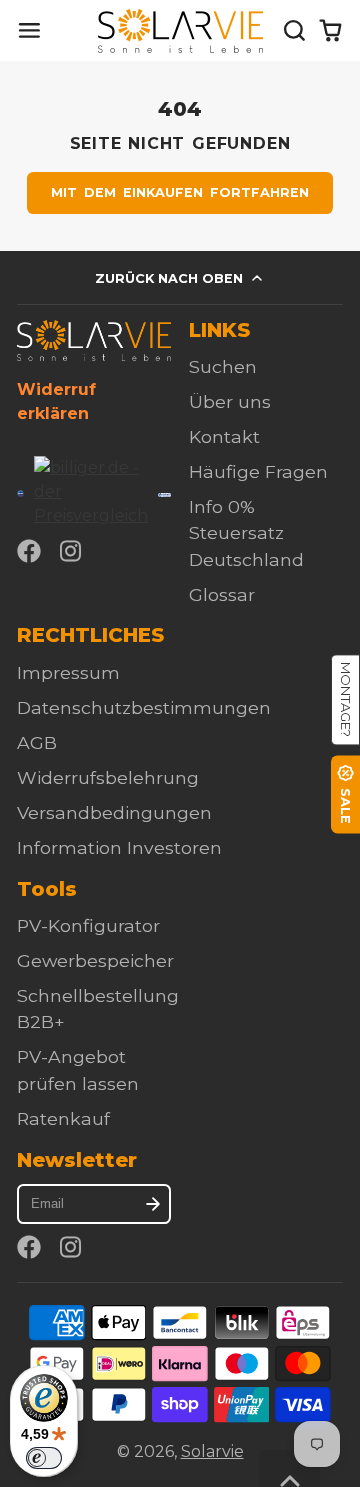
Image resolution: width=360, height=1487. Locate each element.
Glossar (222, 594)
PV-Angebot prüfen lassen (78, 1069)
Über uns (230, 401)
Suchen (223, 366)
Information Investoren (119, 847)
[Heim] (180, 31)
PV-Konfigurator (88, 925)
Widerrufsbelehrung (108, 777)
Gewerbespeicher (95, 960)
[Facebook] (29, 551)
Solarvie (212, 1451)
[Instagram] (72, 551)
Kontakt (224, 436)
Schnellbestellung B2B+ (98, 1008)
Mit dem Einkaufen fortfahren (180, 192)
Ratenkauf (63, 1118)
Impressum (68, 672)
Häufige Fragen (258, 471)
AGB (37, 742)
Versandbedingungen (114, 812)
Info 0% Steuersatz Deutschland (246, 533)
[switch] (44, 1458)
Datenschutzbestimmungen (144, 707)
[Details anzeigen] (94, 340)
